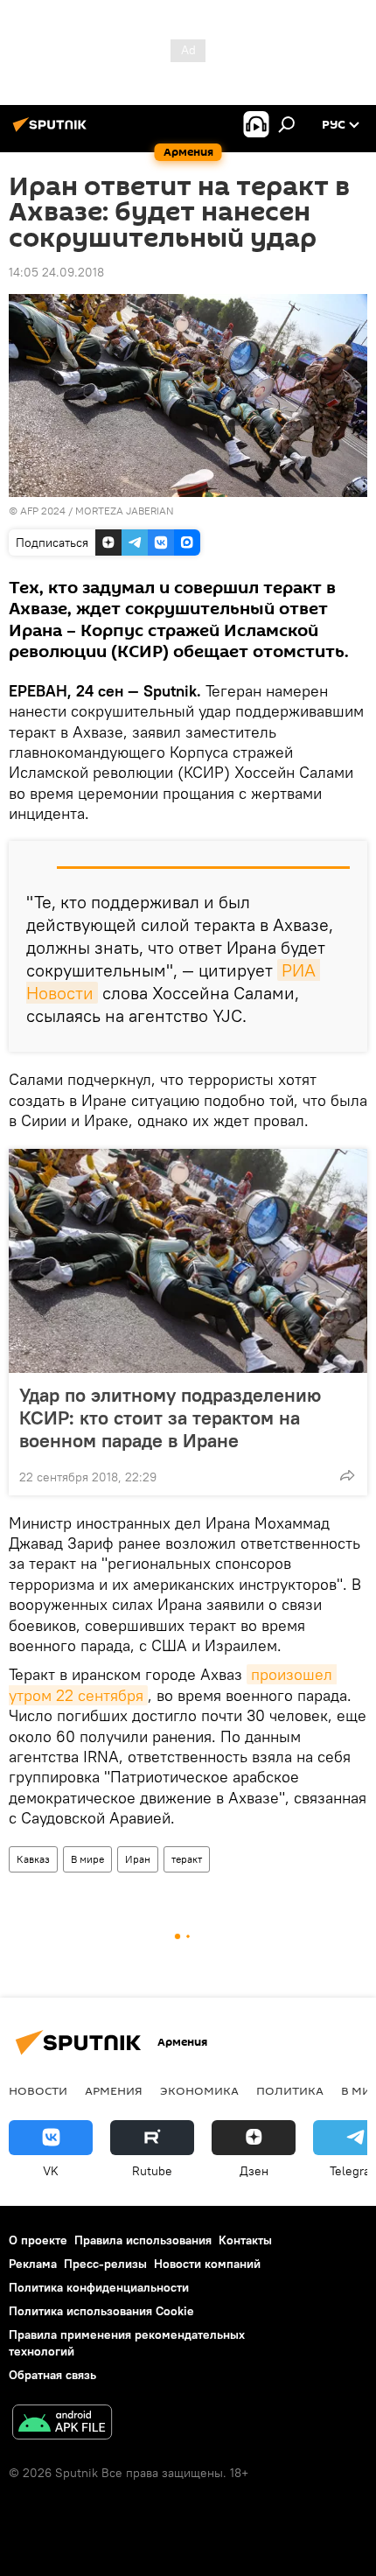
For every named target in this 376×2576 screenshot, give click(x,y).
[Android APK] (62, 2424)
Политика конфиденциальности (99, 2287)
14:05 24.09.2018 (56, 272)
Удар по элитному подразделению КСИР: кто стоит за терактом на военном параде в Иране (170, 1417)
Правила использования (143, 2240)
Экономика (199, 2090)
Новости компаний (207, 2264)
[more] (347, 1475)
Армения (114, 2090)
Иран (138, 1859)
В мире (87, 1859)
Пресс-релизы (105, 2264)
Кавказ (33, 1859)
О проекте (38, 2240)
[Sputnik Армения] (52, 131)
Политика (290, 2090)
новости (38, 2090)
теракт (187, 1859)
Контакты (245, 2240)
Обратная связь (52, 2375)
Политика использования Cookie (101, 2311)
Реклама (33, 2264)
